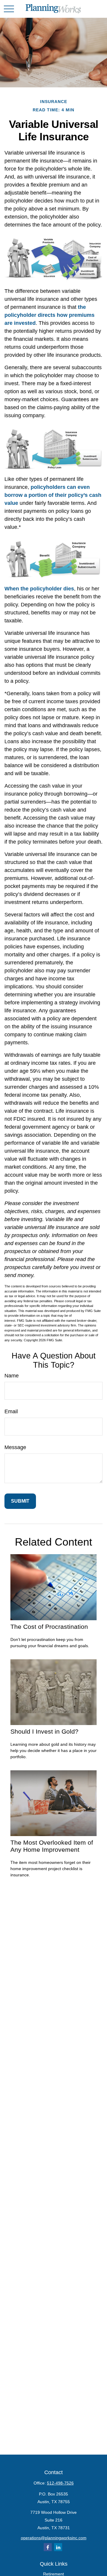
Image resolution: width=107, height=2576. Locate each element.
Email (11, 1411)
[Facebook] (48, 2547)
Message (15, 1447)
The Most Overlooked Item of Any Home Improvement (52, 1846)
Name (12, 1376)
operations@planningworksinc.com (54, 2538)
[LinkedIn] (58, 2547)
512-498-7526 (60, 2483)
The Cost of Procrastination (49, 1627)
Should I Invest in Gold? (44, 1731)
